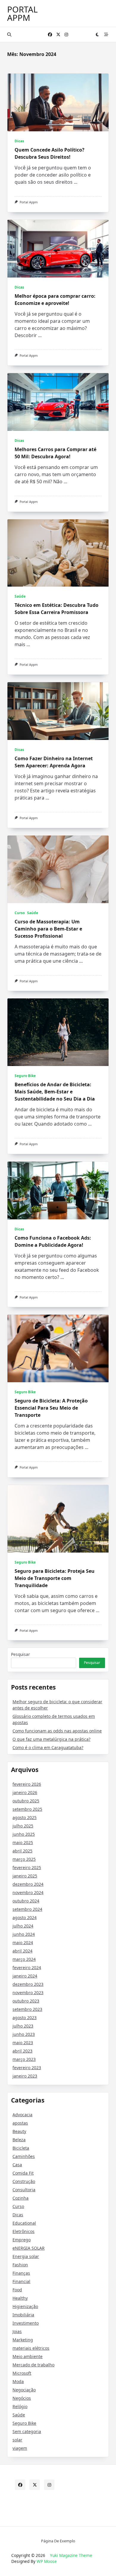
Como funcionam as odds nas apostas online (57, 1731)
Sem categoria (27, 2431)
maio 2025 (23, 1842)
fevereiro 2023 (27, 2068)
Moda (18, 2381)
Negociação (24, 2390)
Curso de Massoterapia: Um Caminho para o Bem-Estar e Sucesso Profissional (48, 929)
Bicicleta (21, 2148)
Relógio (20, 2406)
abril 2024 (22, 1951)
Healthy (20, 2298)
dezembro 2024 (28, 1884)
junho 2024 (24, 1934)
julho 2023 (23, 2026)
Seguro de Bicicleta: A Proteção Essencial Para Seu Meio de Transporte (51, 1408)
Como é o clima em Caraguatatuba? (48, 1747)
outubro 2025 (26, 1801)
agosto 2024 (25, 1917)
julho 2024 (23, 1926)
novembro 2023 (28, 1993)
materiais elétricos (31, 2348)
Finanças (21, 2273)
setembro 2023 (27, 2009)
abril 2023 (22, 2051)
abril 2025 (22, 1851)
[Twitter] (58, 35)
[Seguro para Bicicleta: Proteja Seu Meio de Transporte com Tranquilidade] (58, 1519)
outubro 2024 (26, 1901)
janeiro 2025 (25, 1876)
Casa (17, 2165)
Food (17, 2290)
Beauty (19, 2131)
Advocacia (22, 2115)
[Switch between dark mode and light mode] (98, 35)
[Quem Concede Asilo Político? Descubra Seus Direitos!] (58, 102)
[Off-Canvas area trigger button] (106, 35)
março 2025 (24, 1859)
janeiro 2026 (25, 1792)
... (76, 182)
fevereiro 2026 (27, 1784)
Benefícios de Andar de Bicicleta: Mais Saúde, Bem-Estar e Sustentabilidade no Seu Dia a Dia (55, 1092)
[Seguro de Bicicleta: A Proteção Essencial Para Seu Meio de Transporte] (58, 1348)
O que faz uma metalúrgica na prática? (51, 1739)
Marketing (23, 2340)
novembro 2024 (28, 1892)
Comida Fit (23, 2173)
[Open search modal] (9, 35)
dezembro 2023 (28, 1984)
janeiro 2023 (25, 2076)
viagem (20, 2448)
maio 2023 (23, 2043)
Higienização (25, 2306)
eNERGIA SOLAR (29, 2248)
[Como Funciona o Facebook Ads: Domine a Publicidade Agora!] (58, 1190)
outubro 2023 (26, 2001)
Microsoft (22, 2373)
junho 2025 (24, 1834)
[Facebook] (50, 35)
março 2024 (24, 1959)
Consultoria (24, 2190)
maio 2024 (23, 1942)
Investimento (26, 2323)
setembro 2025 (27, 1809)
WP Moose (47, 2561)
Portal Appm (29, 202)
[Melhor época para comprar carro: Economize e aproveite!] (58, 249)
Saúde (20, 596)
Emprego (22, 2240)
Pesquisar (21, 1654)
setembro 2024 (27, 1909)
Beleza (19, 2140)
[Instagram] (66, 35)
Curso (20, 913)
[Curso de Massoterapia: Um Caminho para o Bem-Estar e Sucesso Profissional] (58, 869)
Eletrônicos (23, 2231)
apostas (20, 2123)
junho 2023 (24, 2034)
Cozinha (21, 2198)
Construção (24, 2181)
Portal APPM (22, 13)
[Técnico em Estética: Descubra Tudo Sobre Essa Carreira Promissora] (58, 553)
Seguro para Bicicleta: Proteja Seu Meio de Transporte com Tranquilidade (55, 1578)
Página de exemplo (58, 2541)
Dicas (19, 141)
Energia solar (26, 2256)
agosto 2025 (25, 1817)
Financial (21, 2281)
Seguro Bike (25, 1076)
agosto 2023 (25, 2018)
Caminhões (24, 2156)
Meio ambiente (28, 2356)
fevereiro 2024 (27, 1968)
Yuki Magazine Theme (71, 2555)
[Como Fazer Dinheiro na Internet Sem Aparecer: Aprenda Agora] (58, 711)
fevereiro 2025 (27, 1867)
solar (17, 2440)
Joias (17, 2331)
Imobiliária (23, 2315)
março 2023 (24, 2059)
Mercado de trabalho (33, 2365)
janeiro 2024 (25, 1976)
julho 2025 (23, 1826)
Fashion (20, 2265)
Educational (24, 2223)
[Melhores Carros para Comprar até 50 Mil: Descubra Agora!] (58, 402)
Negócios (22, 2398)
